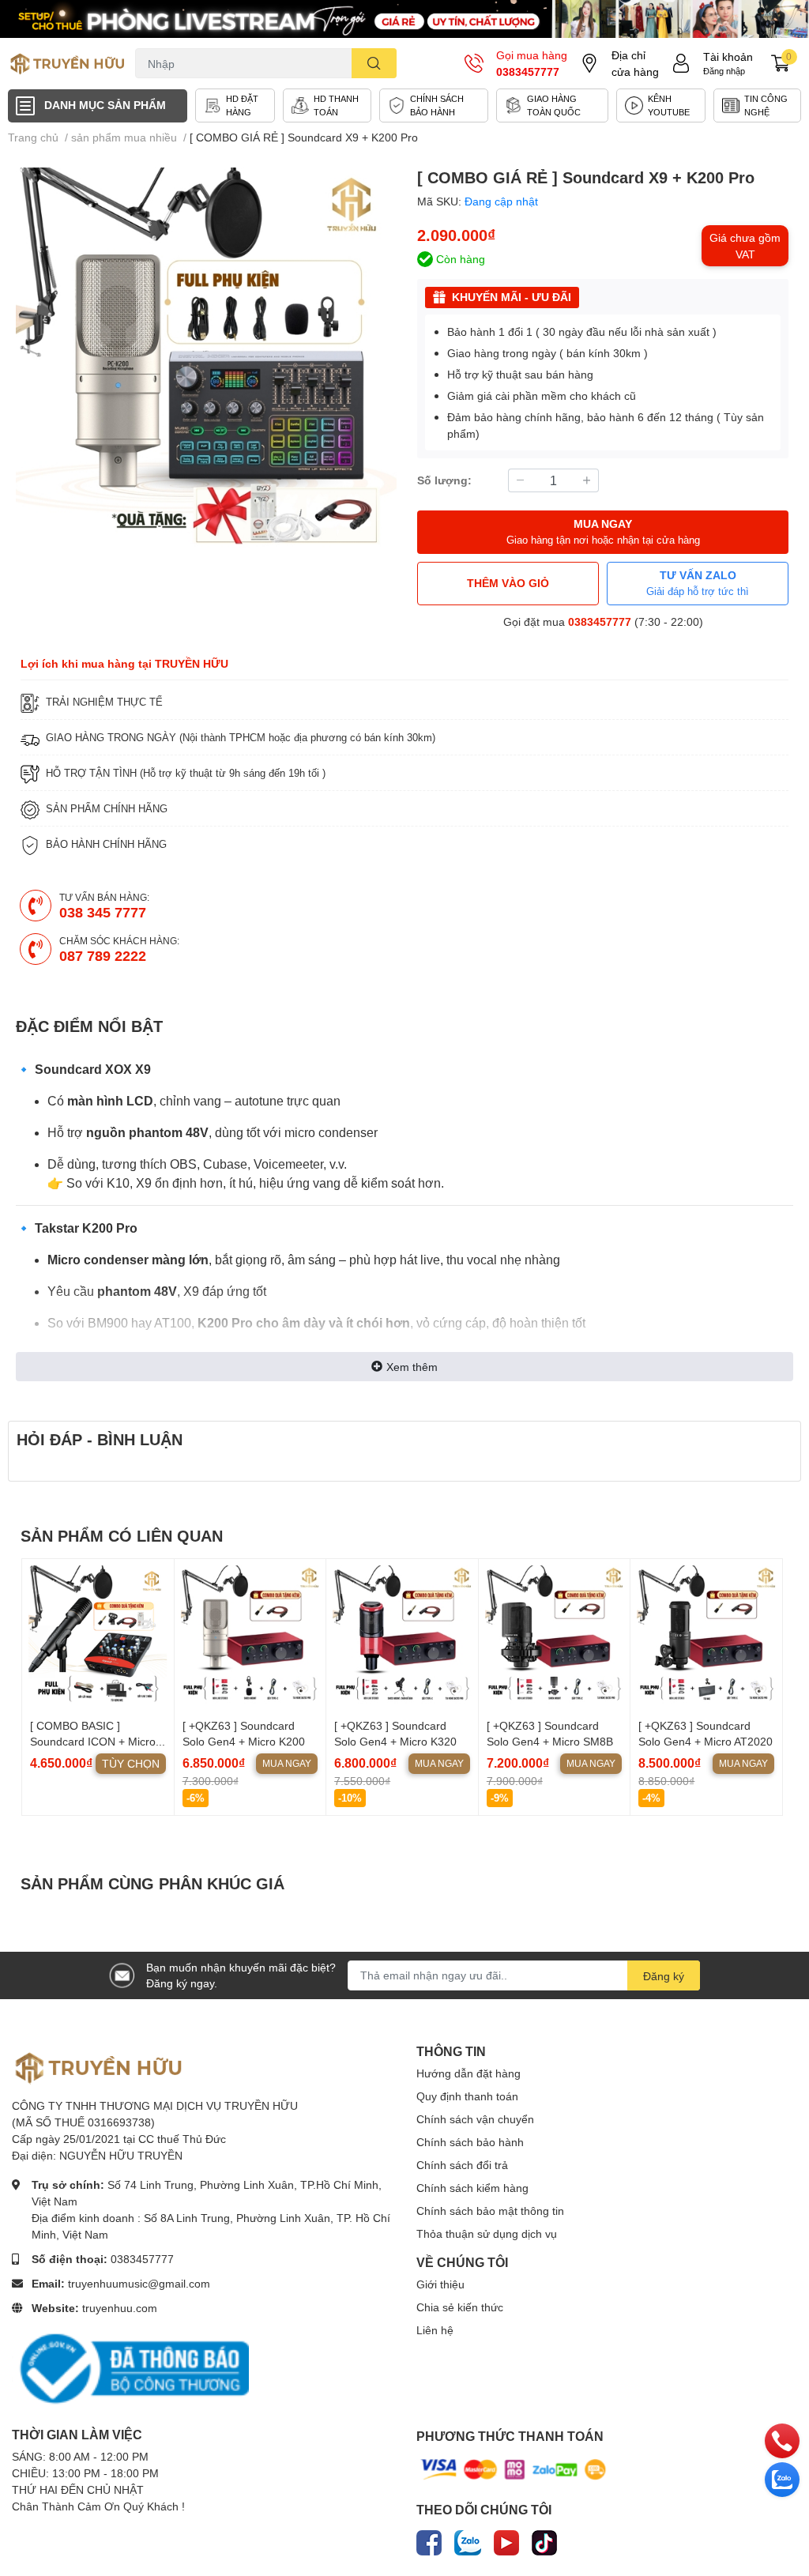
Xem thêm (412, 1367)
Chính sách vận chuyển (475, 2119)
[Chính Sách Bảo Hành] (434, 105)
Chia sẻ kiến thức (460, 2307)
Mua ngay (287, 1763)
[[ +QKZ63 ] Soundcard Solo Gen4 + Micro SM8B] (555, 1635)
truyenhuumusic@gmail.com (139, 2283)
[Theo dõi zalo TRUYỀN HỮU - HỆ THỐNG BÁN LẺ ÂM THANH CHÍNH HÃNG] (468, 2540)
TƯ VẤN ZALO (698, 583)
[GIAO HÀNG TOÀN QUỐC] (552, 105)
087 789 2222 (103, 955)
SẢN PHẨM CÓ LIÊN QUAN (122, 1535)
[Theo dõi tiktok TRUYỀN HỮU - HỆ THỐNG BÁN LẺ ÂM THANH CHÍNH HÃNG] (544, 2540)
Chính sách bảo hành (470, 2142)
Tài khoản (728, 56)
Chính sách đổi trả (462, 2165)
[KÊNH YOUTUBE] (661, 105)
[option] (206, 358)
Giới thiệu (440, 2284)
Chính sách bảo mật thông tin (490, 2211)
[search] (374, 63)
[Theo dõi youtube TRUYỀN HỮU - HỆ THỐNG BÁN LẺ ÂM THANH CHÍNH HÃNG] (506, 2540)
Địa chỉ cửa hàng (635, 63)
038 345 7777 (103, 912)
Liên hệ (435, 2330)
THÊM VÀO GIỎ (508, 583)
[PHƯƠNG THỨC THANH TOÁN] (514, 2468)
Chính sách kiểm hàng (472, 2188)
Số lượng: (444, 480)
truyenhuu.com (120, 2308)
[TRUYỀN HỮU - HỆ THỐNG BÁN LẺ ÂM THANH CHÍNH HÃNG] (68, 63)
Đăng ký (664, 1976)
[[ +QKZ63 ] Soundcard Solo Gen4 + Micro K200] (250, 1635)
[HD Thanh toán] (327, 105)
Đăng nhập (724, 71)
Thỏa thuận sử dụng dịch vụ (487, 2233)
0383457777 (528, 72)
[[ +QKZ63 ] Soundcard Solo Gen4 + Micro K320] (402, 1635)
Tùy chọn (131, 1763)
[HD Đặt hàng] (235, 105)
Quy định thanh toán (467, 2096)
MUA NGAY (603, 531)
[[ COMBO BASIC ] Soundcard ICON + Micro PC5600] (98, 1635)
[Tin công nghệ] (757, 105)
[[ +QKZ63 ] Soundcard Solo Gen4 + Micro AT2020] (706, 1635)
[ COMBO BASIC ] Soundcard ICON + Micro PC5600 (93, 1741)
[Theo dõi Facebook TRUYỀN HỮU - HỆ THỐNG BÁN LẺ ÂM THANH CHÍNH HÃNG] (429, 2540)
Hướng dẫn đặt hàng (468, 2073)
